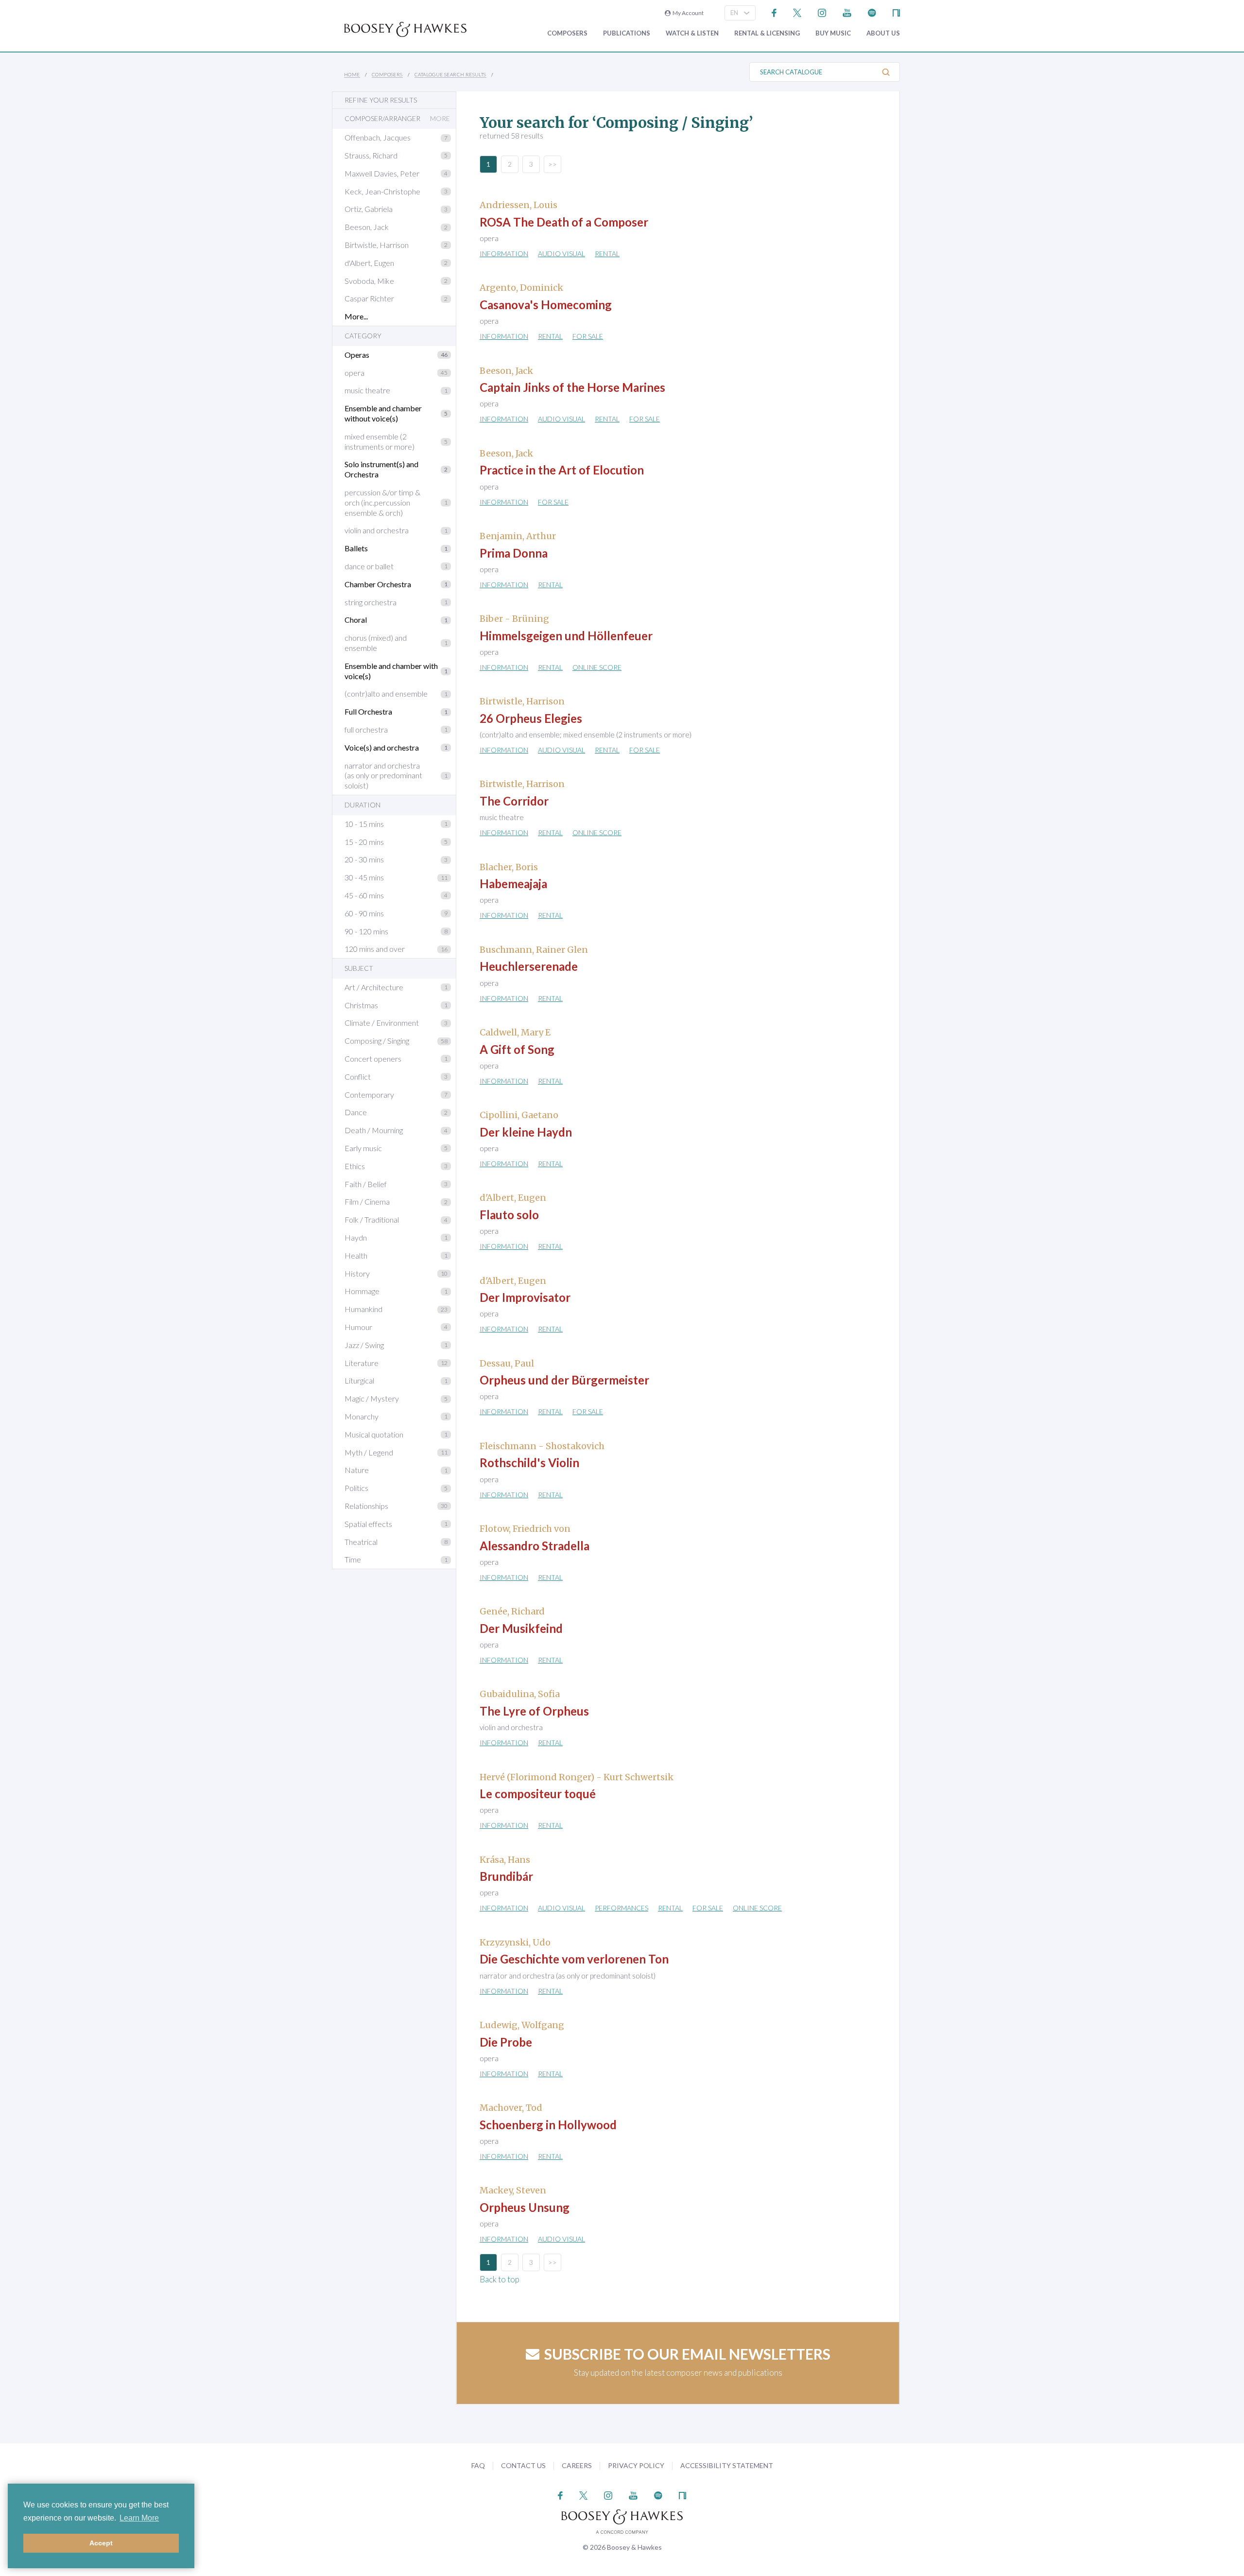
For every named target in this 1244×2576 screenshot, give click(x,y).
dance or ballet (369, 566)
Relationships (366, 1506)
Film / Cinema (367, 1201)
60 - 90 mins (364, 913)
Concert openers (373, 1059)
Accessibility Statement (727, 2465)
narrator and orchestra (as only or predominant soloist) (383, 776)
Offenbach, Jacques (378, 137)
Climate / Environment (382, 1023)
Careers (577, 2465)
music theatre (367, 390)
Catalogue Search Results (450, 74)
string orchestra (371, 602)
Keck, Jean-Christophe (382, 191)
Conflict (358, 1077)
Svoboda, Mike (369, 281)
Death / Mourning (374, 1130)
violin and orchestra (377, 530)
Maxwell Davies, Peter (382, 173)
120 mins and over (375, 949)
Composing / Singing (377, 1041)
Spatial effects (368, 1524)
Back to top (500, 2279)
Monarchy (362, 1416)
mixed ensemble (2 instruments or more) (380, 441)
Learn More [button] (139, 2518)
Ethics (355, 1166)
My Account (687, 13)
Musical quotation (374, 1434)
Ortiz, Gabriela (369, 209)
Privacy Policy (636, 2465)
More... (356, 316)
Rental (607, 254)
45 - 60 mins (364, 895)
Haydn (356, 1237)
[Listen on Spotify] (872, 12)
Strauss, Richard (371, 155)
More (440, 119)
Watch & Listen (692, 33)
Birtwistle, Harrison (377, 245)
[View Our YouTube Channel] (847, 12)
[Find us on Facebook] (774, 12)
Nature (357, 1470)
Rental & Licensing (767, 33)
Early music (363, 1148)
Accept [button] (101, 2543)
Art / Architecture (374, 987)
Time (353, 1559)
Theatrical (361, 1542)
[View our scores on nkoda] (896, 12)
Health (356, 1255)
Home (352, 74)
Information (504, 254)
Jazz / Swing (364, 1345)
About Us (883, 33)
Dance (356, 1112)
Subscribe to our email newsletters (687, 2354)
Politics (356, 1488)
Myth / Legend (369, 1452)
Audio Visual (562, 254)
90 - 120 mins (366, 931)
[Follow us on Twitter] (797, 12)
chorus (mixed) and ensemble (376, 643)
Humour (358, 1327)
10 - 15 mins (364, 824)
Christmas (361, 1005)
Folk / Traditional (372, 1219)
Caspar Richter (369, 298)
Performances (622, 1908)
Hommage (362, 1291)
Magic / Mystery (372, 1398)
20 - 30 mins (364, 859)
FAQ (478, 2465)
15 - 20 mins (364, 842)
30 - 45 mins (364, 877)
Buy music (833, 33)
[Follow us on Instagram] (822, 12)
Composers (567, 33)
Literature (362, 1363)
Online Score (597, 667)
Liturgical (359, 1380)
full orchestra (366, 729)
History (357, 1273)
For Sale (588, 336)
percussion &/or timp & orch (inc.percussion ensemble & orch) (382, 502)
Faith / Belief (366, 1184)
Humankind (363, 1309)
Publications (627, 33)
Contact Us (523, 2465)
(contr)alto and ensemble (386, 693)
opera (354, 373)
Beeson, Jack (367, 227)
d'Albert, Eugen (369, 263)
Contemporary (369, 1095)
